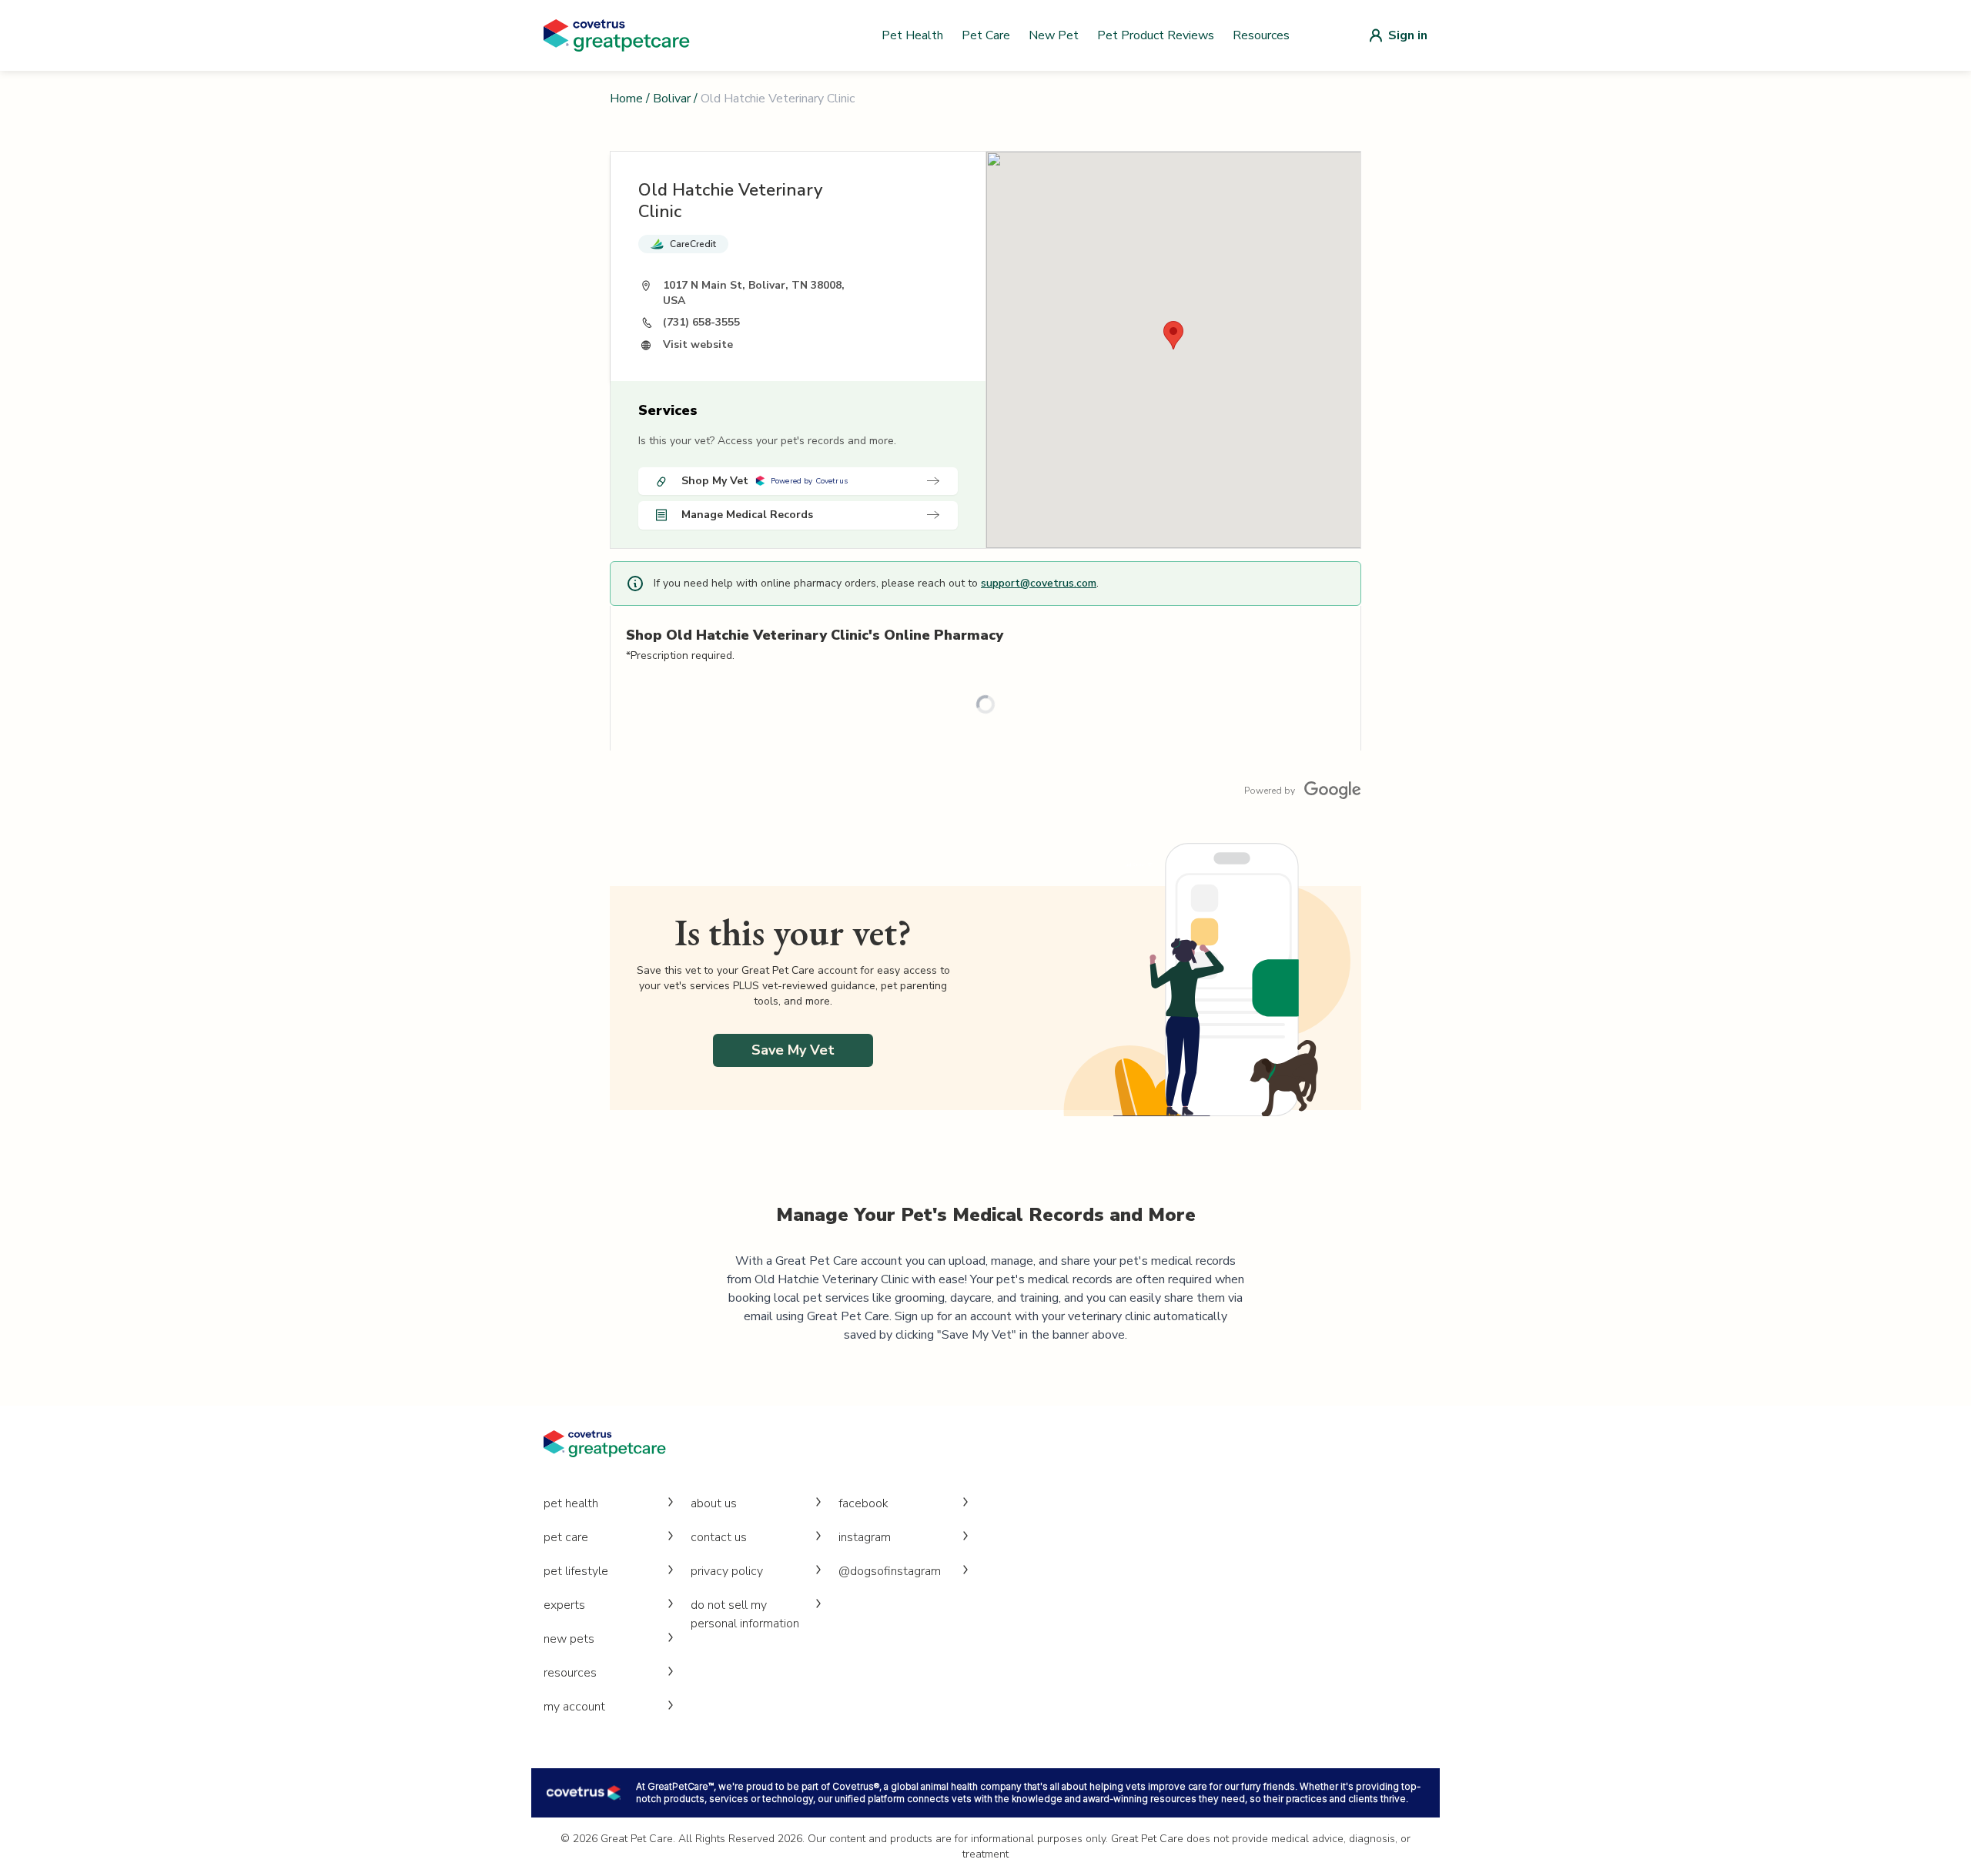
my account (574, 1707)
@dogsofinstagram (890, 1571)
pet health (571, 1503)
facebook (863, 1503)
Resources (1261, 35)
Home (626, 99)
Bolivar (672, 99)
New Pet (1054, 35)
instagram (865, 1537)
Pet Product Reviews (1156, 35)
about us (714, 1503)
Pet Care (986, 35)
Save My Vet (793, 1050)
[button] (1173, 335)
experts (564, 1605)
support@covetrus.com (1039, 583)
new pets (569, 1639)
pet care (566, 1537)
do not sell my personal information (745, 1614)
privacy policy (727, 1571)
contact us (719, 1537)
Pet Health (912, 35)
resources (570, 1673)
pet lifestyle (576, 1571)
